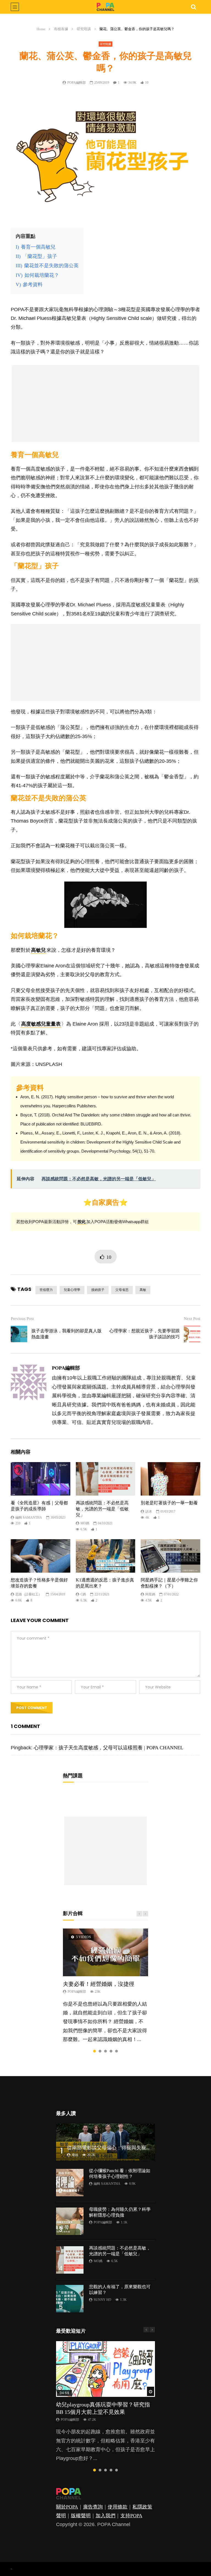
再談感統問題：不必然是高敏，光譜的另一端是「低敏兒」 (102, 1509)
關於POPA (67, 2507)
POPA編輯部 (77, 83)
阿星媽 (150, 1594)
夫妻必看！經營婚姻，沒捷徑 (99, 1984)
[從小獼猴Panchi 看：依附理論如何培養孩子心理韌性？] (70, 2183)
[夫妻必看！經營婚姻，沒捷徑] (105, 1952)
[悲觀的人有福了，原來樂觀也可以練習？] (70, 2299)
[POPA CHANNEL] (105, 7)
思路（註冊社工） (29, 1594)
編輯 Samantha (29, 1518)
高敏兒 (38, 950)
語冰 (149, 1511)
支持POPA (131, 2516)
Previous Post (22, 1319)
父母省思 (122, 1290)
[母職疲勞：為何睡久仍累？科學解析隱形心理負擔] (70, 2221)
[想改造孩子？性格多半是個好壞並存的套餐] (41, 1556)
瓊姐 (75, 2155)
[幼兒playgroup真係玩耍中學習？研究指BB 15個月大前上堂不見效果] (105, 2369)
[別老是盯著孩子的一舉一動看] (170, 1479)
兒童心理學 (72, 1290)
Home (41, 29)
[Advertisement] (105, 404)
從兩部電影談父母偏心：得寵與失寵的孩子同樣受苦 (124, 2148)
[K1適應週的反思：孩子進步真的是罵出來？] (106, 1556)
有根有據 (61, 29)
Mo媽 (85, 1523)
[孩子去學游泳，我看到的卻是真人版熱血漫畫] (19, 1334)
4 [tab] (111, 2051)
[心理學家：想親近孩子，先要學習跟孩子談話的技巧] (192, 1334)
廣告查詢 (93, 2507)
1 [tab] (95, 2051)
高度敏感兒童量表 (41, 1024)
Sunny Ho (102, 2300)
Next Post (192, 1319)
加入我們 (105, 2516)
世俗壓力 (46, 1290)
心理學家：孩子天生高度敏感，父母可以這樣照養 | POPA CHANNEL (109, 1748)
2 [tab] (100, 2051)
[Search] (193, 7)
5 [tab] (116, 2051)
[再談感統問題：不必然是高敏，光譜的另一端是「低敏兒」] (106, 1479)
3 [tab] (105, 2051)
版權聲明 (81, 2516)
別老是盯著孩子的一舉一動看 (169, 1503)
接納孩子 (98, 1290)
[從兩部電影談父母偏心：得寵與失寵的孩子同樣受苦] (105, 2142)
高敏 (143, 1290)
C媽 (83, 1594)
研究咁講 (84, 29)
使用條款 (118, 2507)
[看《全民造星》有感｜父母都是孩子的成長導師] (41, 1479)
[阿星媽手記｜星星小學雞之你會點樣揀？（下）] (170, 1556)
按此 (82, 1222)
